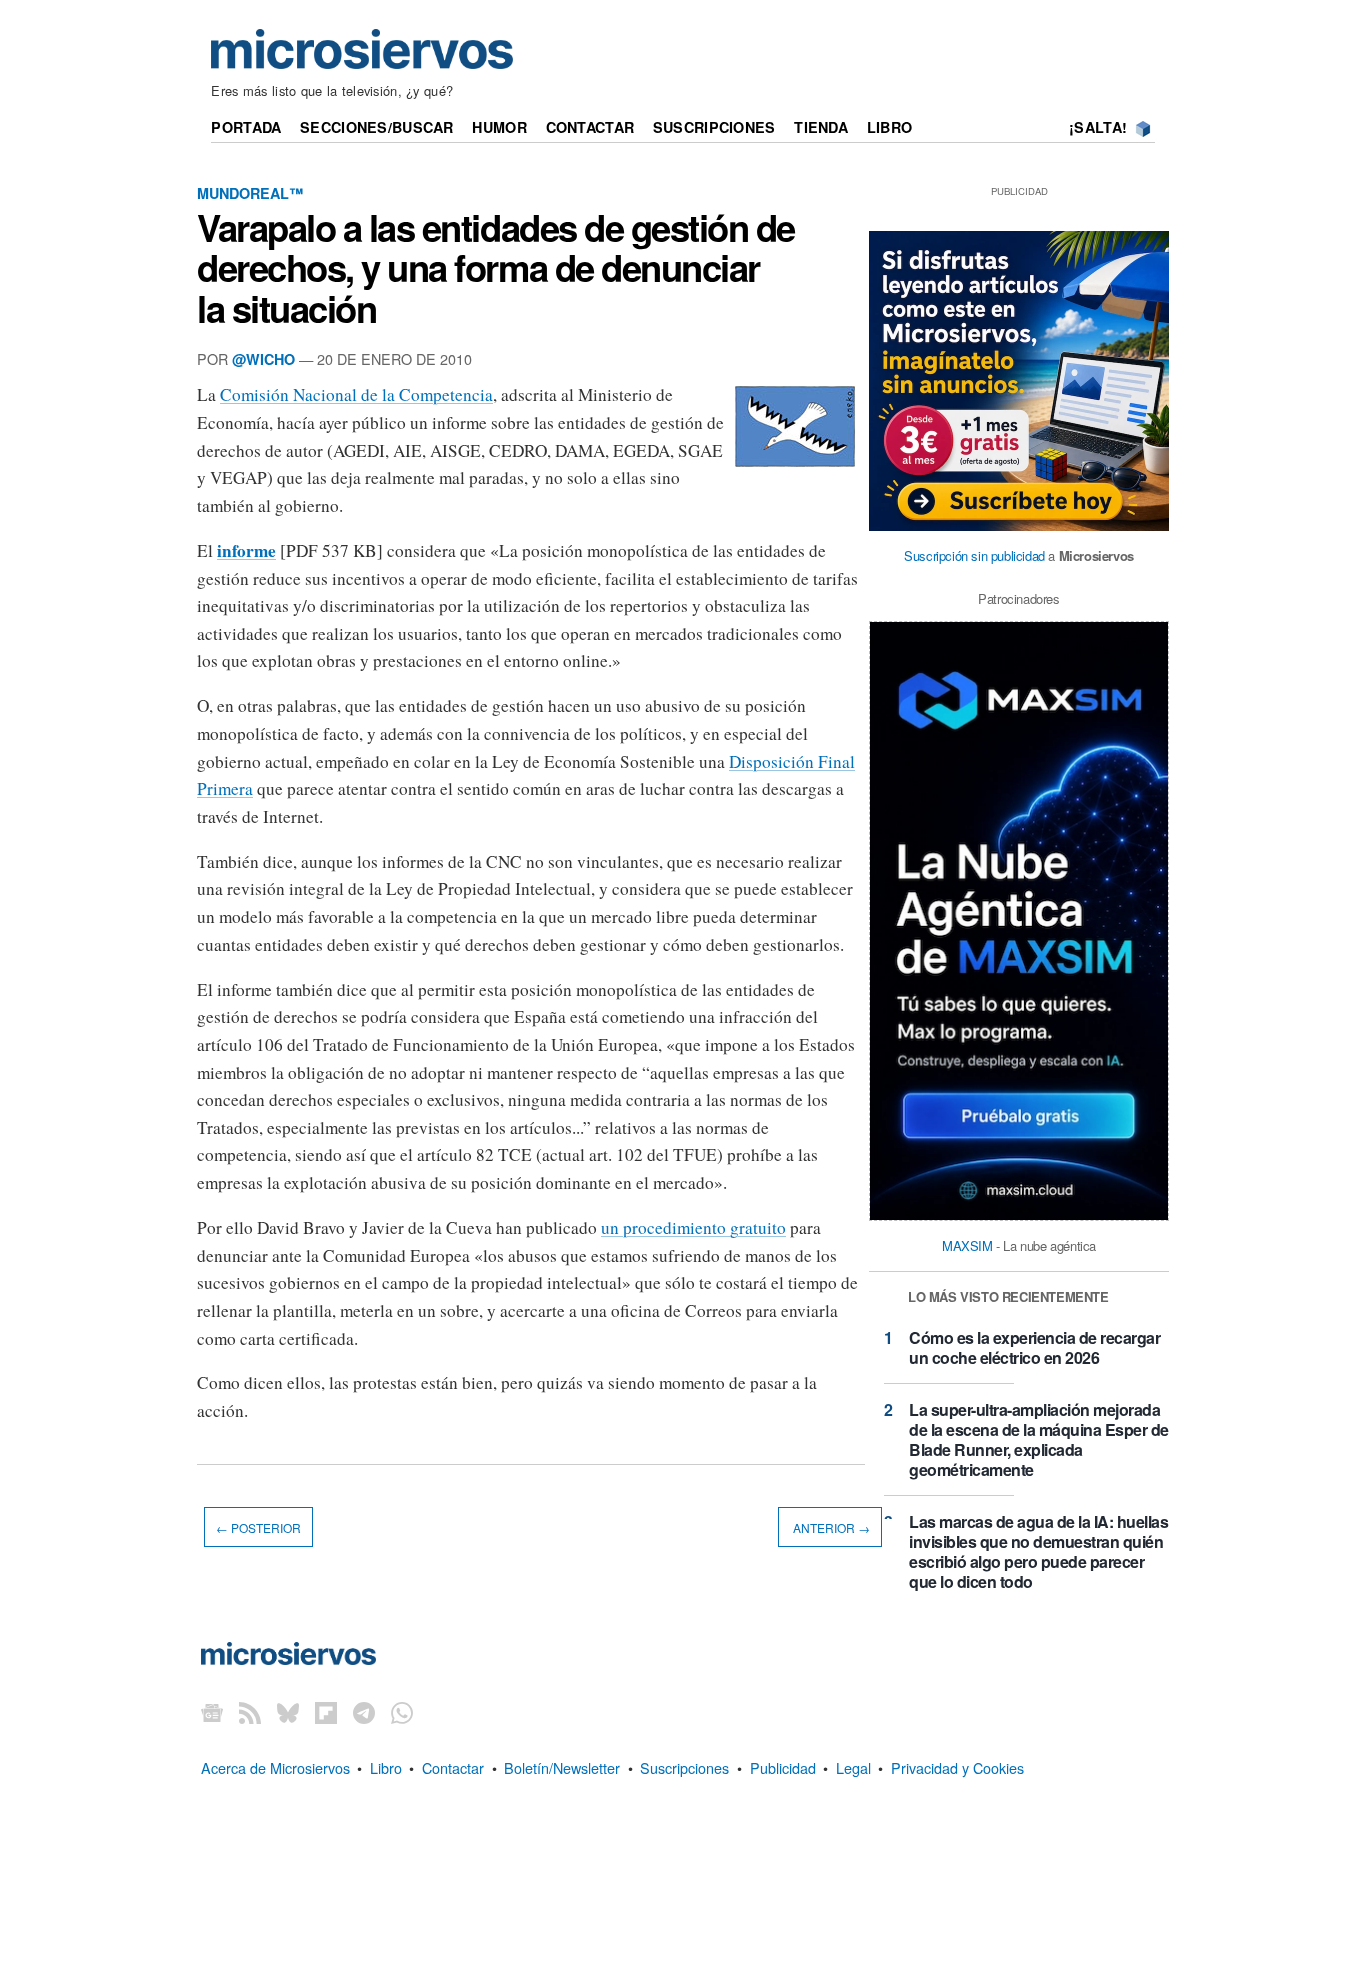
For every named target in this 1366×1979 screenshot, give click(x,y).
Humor (499, 127)
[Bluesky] (288, 1712)
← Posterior (258, 1526)
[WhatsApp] (402, 1712)
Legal (853, 1767)
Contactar (590, 127)
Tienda (821, 127)
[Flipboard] (326, 1712)
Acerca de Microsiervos (275, 1767)
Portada (246, 127)
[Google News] (212, 1712)
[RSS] (250, 1712)
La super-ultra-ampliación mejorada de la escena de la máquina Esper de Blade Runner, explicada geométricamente (1039, 1439)
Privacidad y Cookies (957, 1767)
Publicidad (783, 1767)
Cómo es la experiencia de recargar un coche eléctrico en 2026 (1034, 1347)
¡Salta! (1098, 127)
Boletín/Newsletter (562, 1767)
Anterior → (830, 1526)
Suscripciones (714, 127)
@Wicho (263, 359)
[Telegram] (364, 1712)
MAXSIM (967, 1245)
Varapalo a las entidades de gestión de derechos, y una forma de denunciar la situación (496, 267)
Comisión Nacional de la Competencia (356, 394)
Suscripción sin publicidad (974, 555)
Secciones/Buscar (377, 127)
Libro (889, 127)
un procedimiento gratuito (693, 1227)
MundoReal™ (250, 193)
